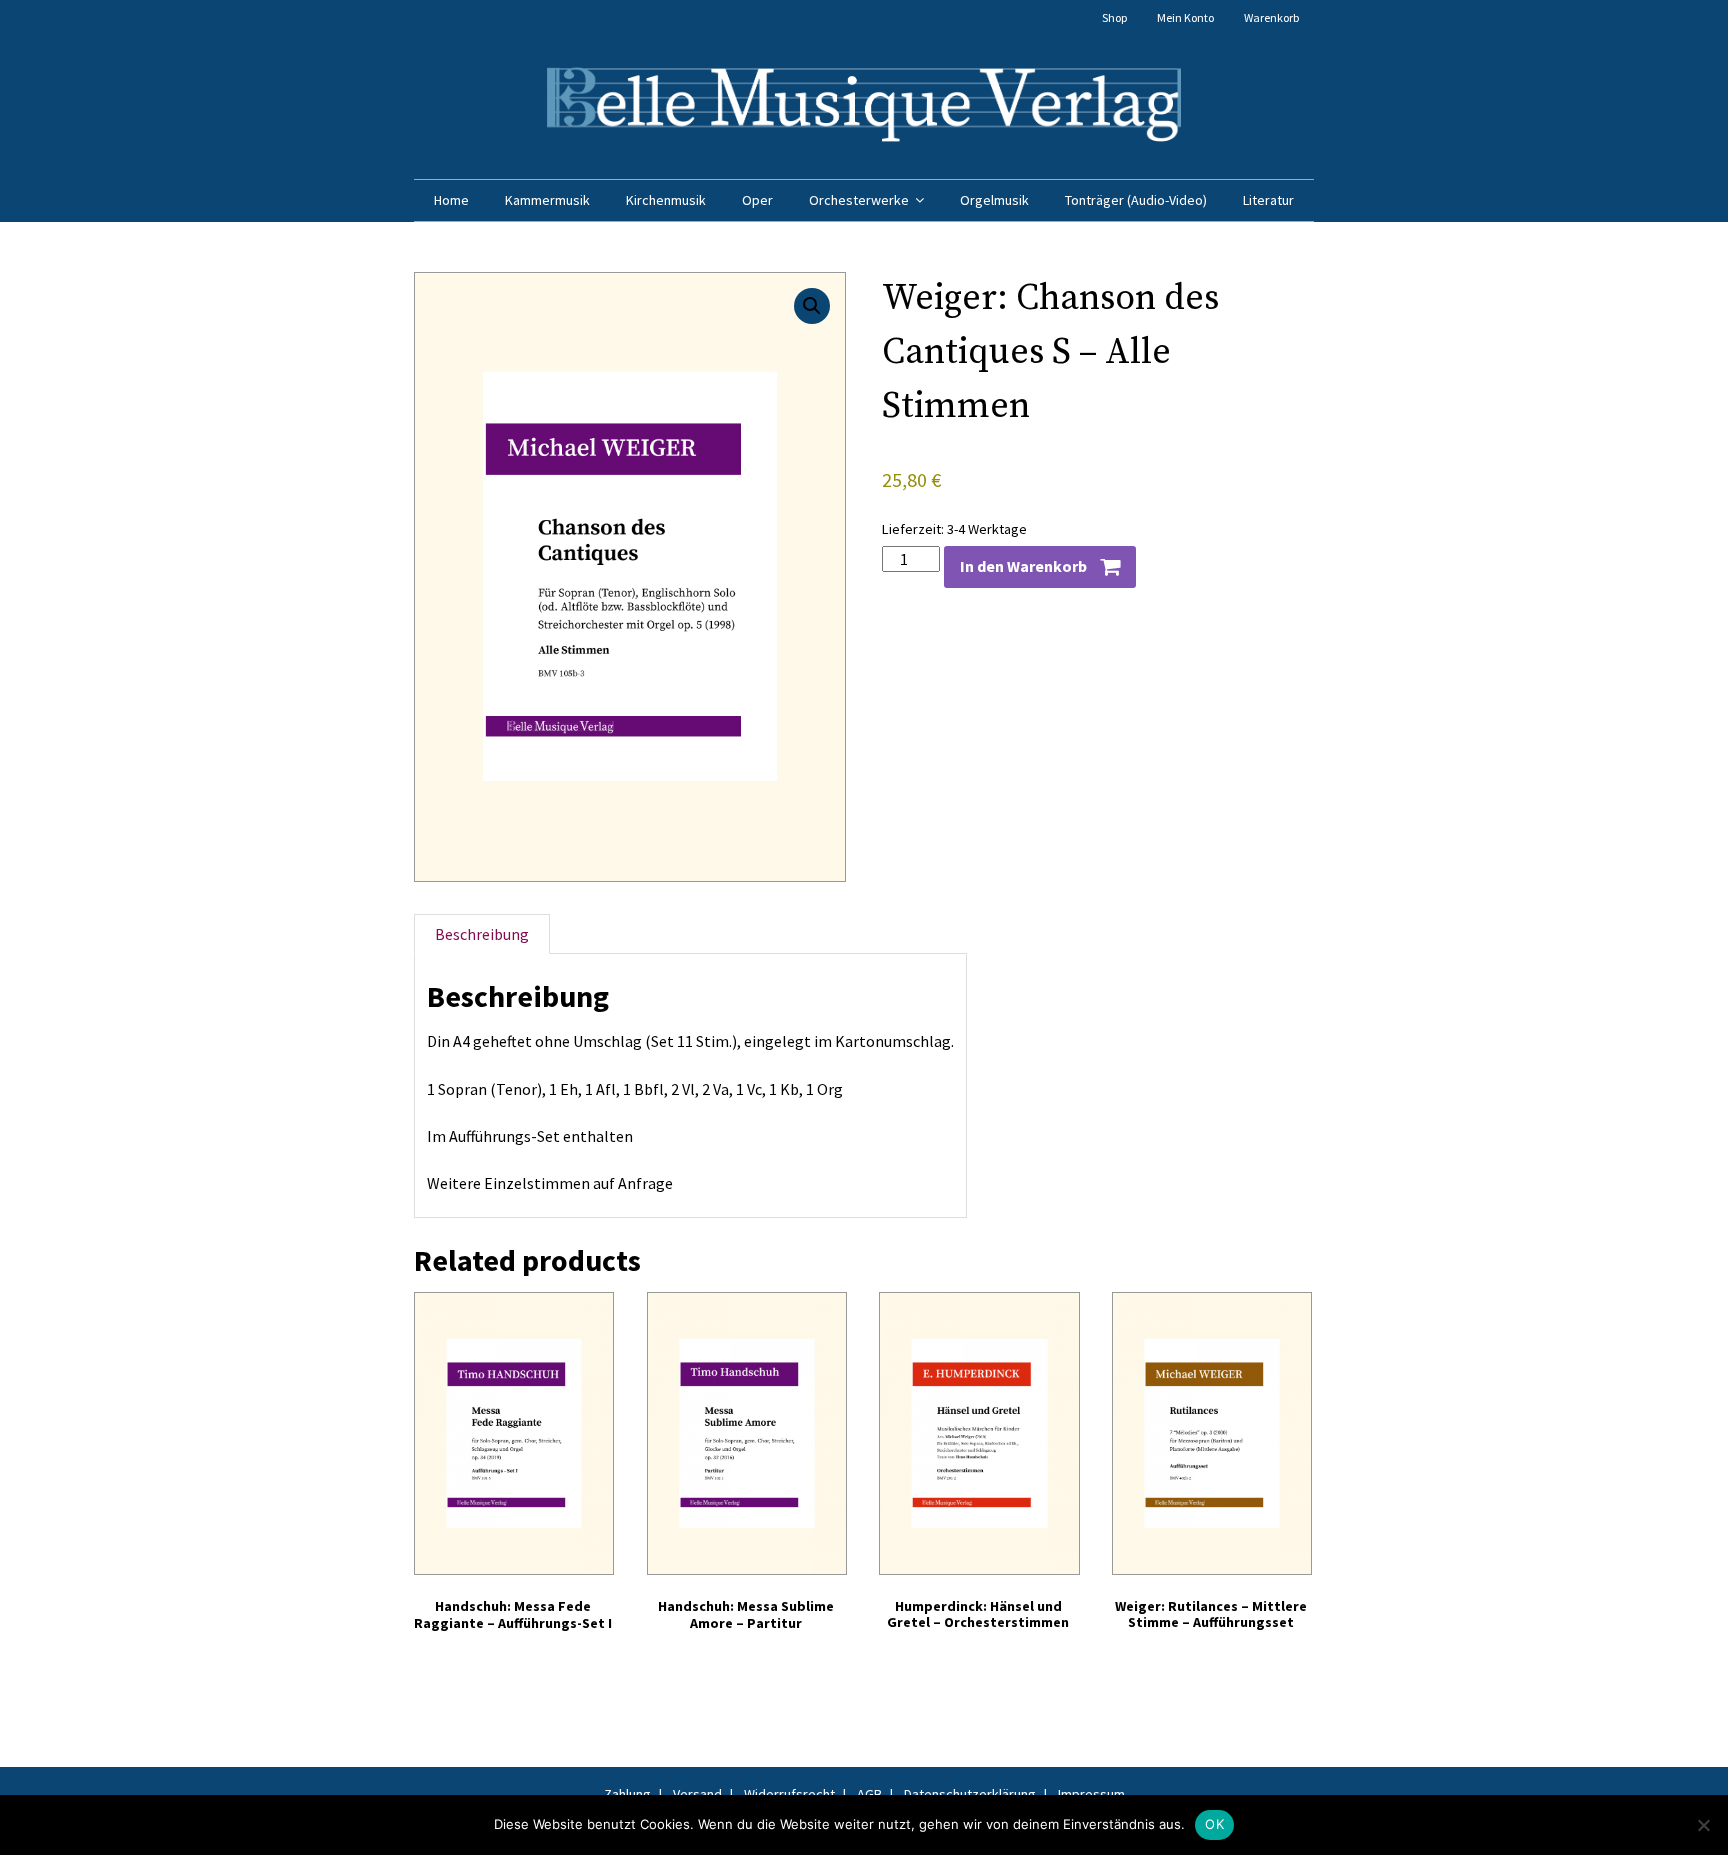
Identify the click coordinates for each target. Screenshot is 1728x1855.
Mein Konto (1185, 17)
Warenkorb (1271, 17)
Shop (1114, 17)
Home (451, 200)
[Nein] (1703, 1825)
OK (1214, 1824)
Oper (757, 200)
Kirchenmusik (666, 200)
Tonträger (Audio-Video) (1136, 200)
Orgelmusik (994, 200)
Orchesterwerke (859, 200)
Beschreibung (482, 934)
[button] (812, 306)
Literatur (1268, 200)
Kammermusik (547, 200)
